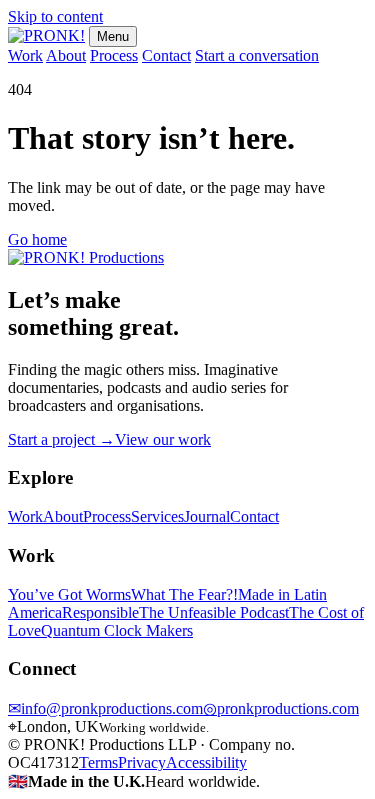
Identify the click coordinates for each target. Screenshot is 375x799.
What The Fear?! (184, 594)
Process (114, 55)
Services (157, 516)
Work (25, 55)
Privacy (142, 762)
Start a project (61, 439)
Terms (98, 762)
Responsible (100, 612)
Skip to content (55, 16)
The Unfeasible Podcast (214, 612)
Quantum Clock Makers (117, 630)
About (66, 55)
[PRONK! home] (46, 35)
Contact (166, 55)
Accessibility (206, 762)
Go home (37, 239)
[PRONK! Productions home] (86, 257)
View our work (163, 439)
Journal (207, 516)
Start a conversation (257, 55)
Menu (113, 36)
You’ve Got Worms (69, 594)
